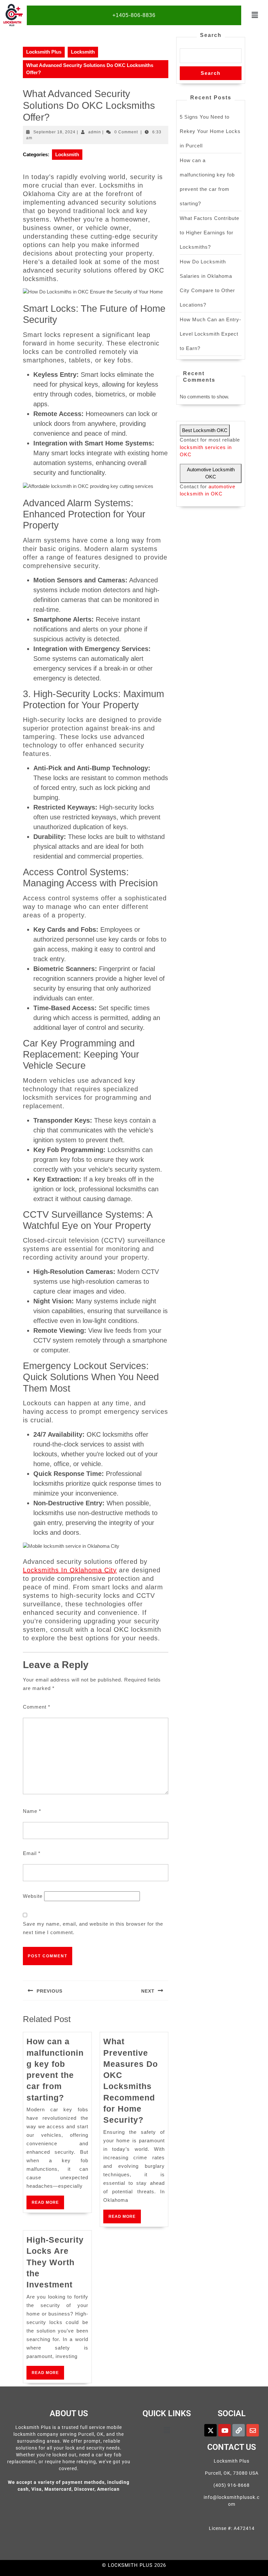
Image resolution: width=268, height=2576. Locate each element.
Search (211, 35)
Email (32, 1853)
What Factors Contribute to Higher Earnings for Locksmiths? (209, 233)
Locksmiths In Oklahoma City (70, 1570)
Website (33, 1896)
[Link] (239, 2430)
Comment (37, 1707)
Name (32, 1811)
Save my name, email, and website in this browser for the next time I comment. (93, 1928)
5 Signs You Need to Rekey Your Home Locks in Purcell (210, 131)
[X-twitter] (210, 2430)
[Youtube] (225, 2430)
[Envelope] (253, 2430)
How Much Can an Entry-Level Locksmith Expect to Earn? (210, 334)
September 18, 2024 (54, 132)
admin (95, 132)
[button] (255, 15)
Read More (48, 2200)
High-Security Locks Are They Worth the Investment (55, 2262)
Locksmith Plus (44, 52)
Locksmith (83, 52)
